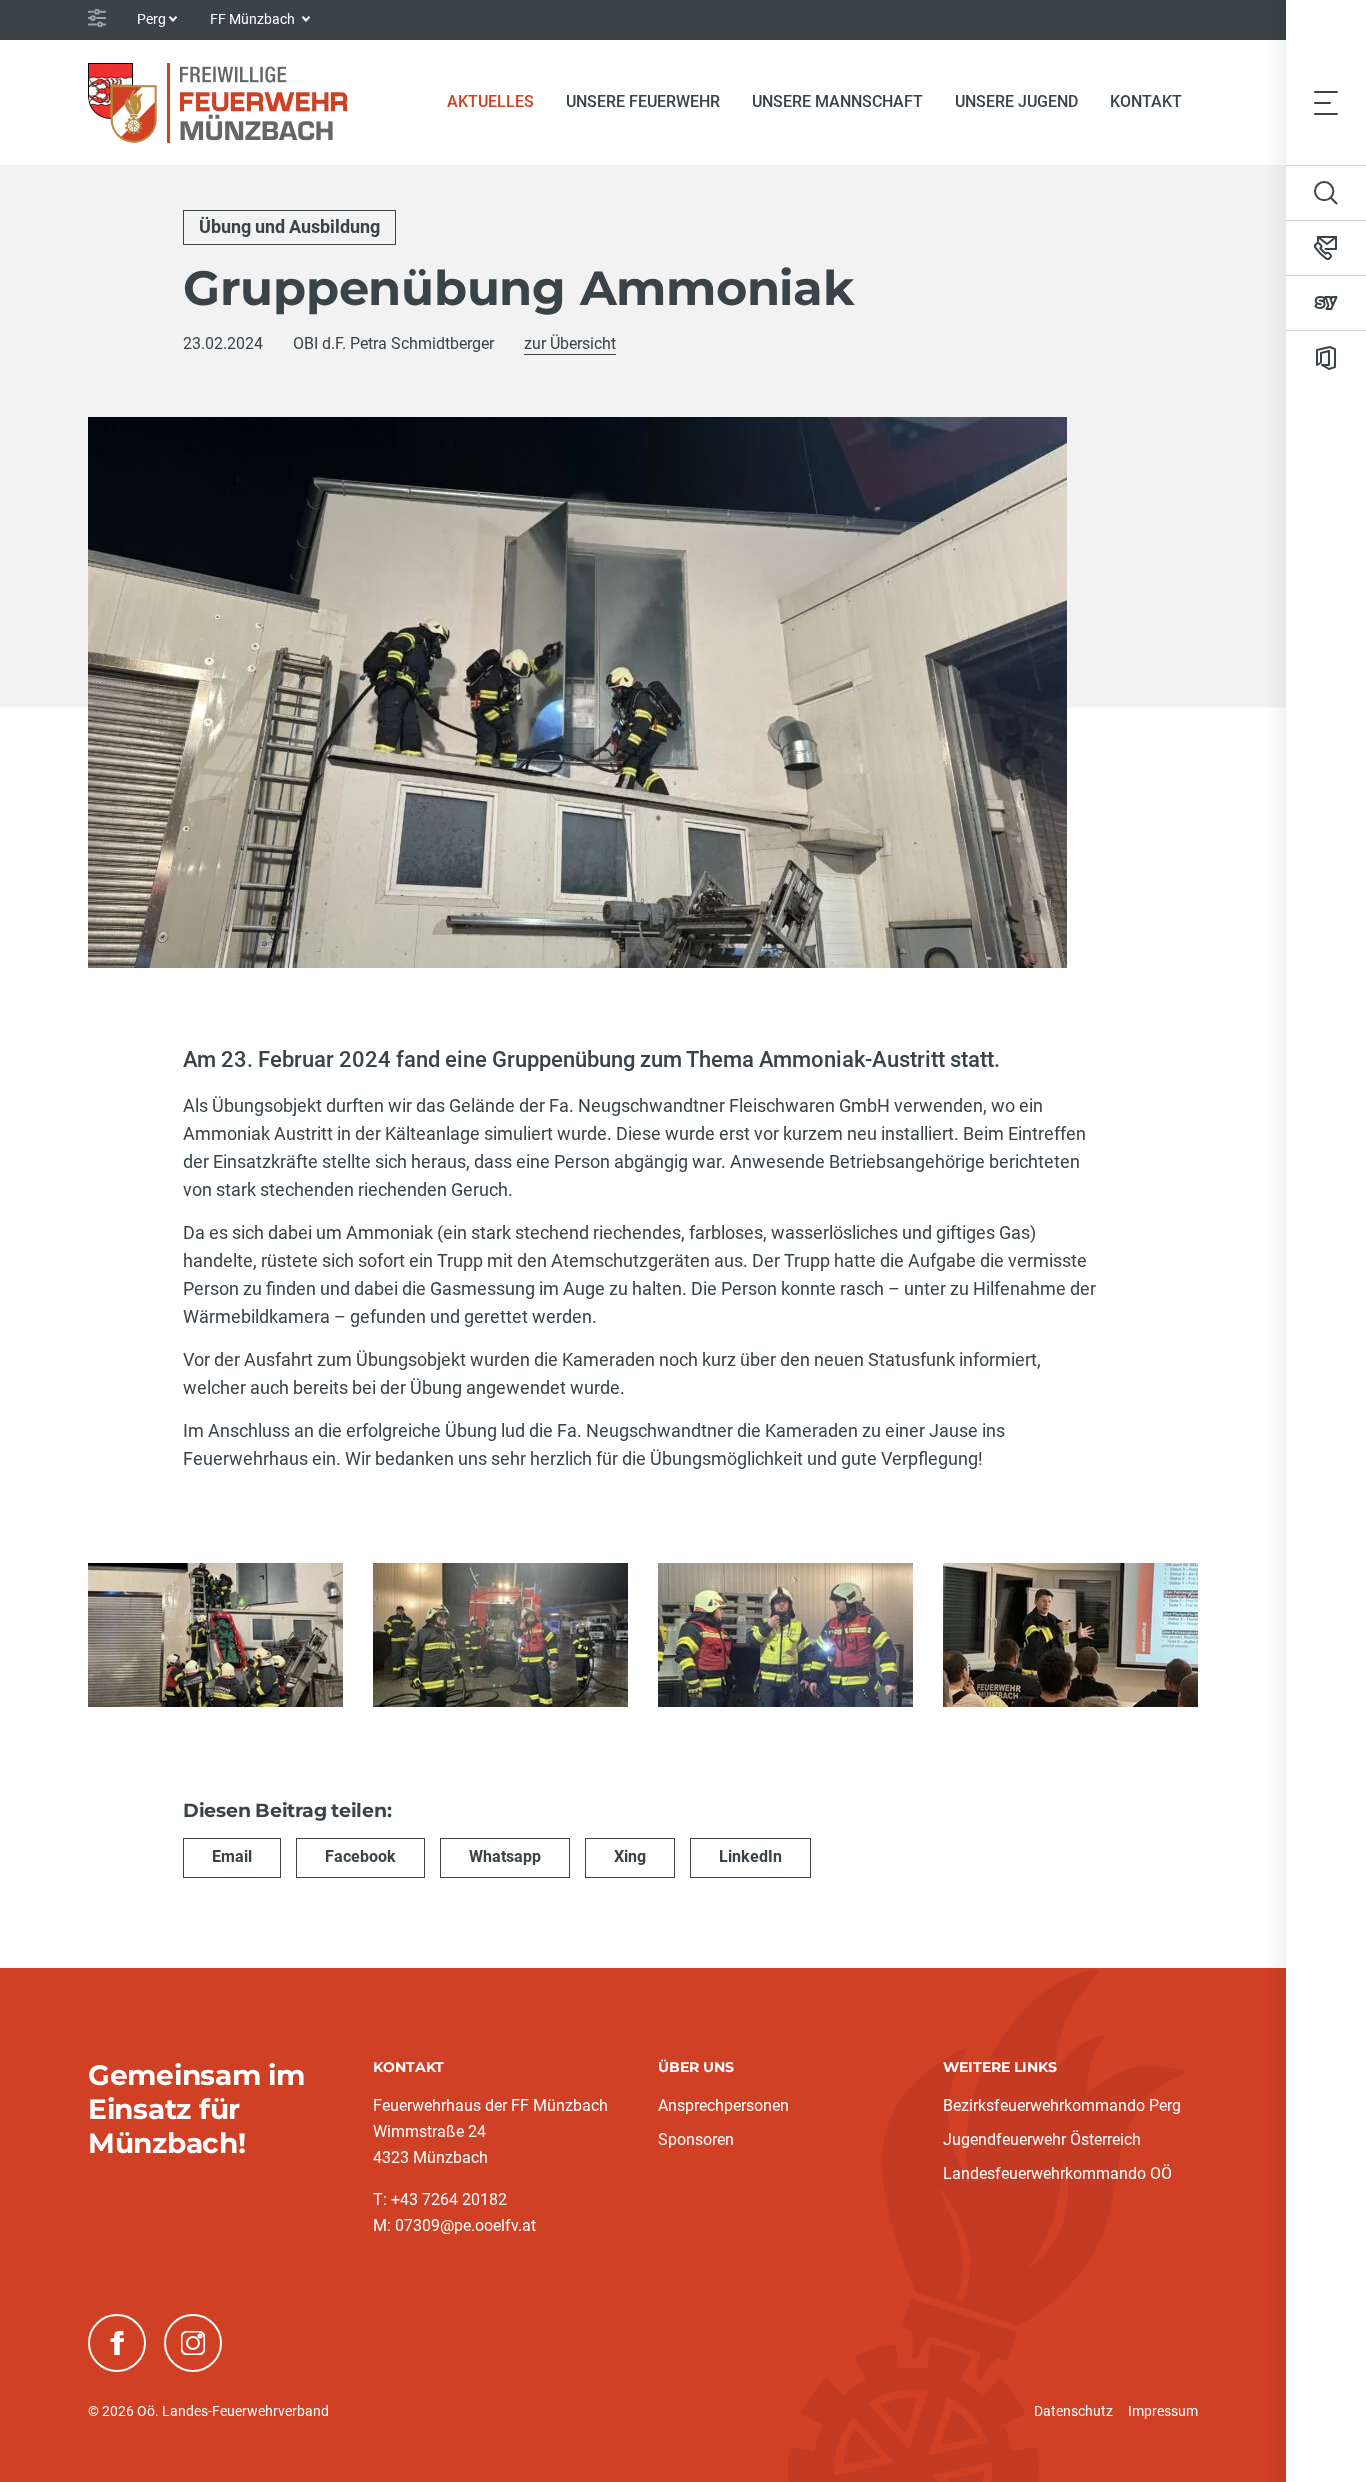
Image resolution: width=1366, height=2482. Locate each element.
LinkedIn (750, 1856)
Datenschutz (1073, 2411)
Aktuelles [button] (490, 101)
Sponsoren (696, 2139)
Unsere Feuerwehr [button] (643, 101)
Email (232, 1856)
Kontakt (1146, 101)
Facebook (360, 1856)
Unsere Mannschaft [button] (837, 101)
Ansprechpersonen (723, 2105)
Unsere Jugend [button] (1016, 101)
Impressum (1163, 2411)
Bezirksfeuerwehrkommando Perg (1062, 2105)
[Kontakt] (1326, 248)
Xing (630, 1856)
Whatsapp (505, 1856)
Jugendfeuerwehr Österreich (1042, 2139)
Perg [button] (151, 19)
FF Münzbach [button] (254, 19)
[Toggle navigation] (1326, 102)
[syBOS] (1326, 303)
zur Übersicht (570, 343)
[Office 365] (1326, 358)
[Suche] (1326, 193)
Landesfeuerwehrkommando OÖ (1057, 2173)
